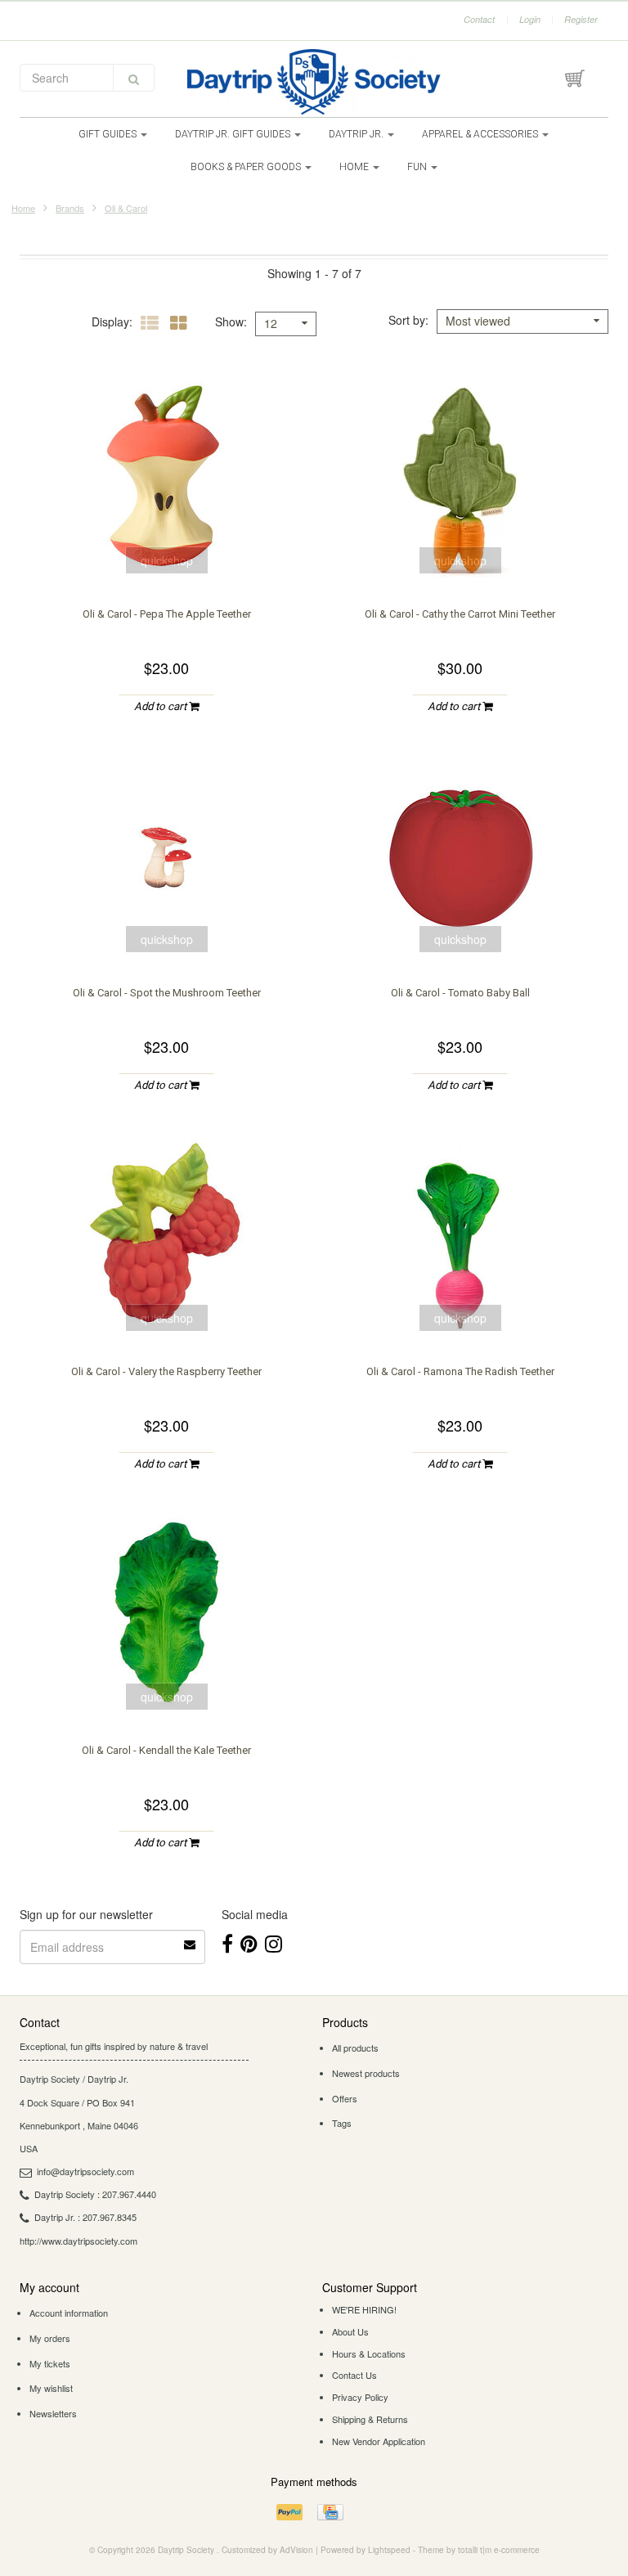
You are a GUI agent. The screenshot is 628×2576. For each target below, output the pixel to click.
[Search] (134, 78)
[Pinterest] (249, 1942)
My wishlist (51, 2388)
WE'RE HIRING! (364, 2309)
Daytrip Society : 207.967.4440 (95, 2194)
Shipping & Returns (370, 2419)
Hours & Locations (369, 2353)
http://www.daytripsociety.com (78, 2241)
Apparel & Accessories (481, 134)
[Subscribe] (191, 1939)
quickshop (167, 560)
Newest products (366, 2073)
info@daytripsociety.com (85, 2171)
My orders (50, 2338)
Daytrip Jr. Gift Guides (234, 134)
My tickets (50, 2363)
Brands (70, 208)
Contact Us (354, 2375)
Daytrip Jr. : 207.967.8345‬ (85, 2217)
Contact (479, 19)
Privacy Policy (360, 2397)
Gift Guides (109, 134)
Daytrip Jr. (357, 134)
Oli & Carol (126, 208)
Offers (345, 2098)
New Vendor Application (379, 2441)
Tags (342, 2123)
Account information (69, 2313)
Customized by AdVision (267, 2550)
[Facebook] (227, 1942)
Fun (418, 167)
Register (581, 19)
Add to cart (161, 706)
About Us (350, 2331)
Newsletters (53, 2413)
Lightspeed (389, 2550)
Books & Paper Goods (247, 167)
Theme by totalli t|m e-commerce (479, 2550)
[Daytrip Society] (314, 82)
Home (355, 167)
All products (355, 2048)
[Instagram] (274, 1942)
